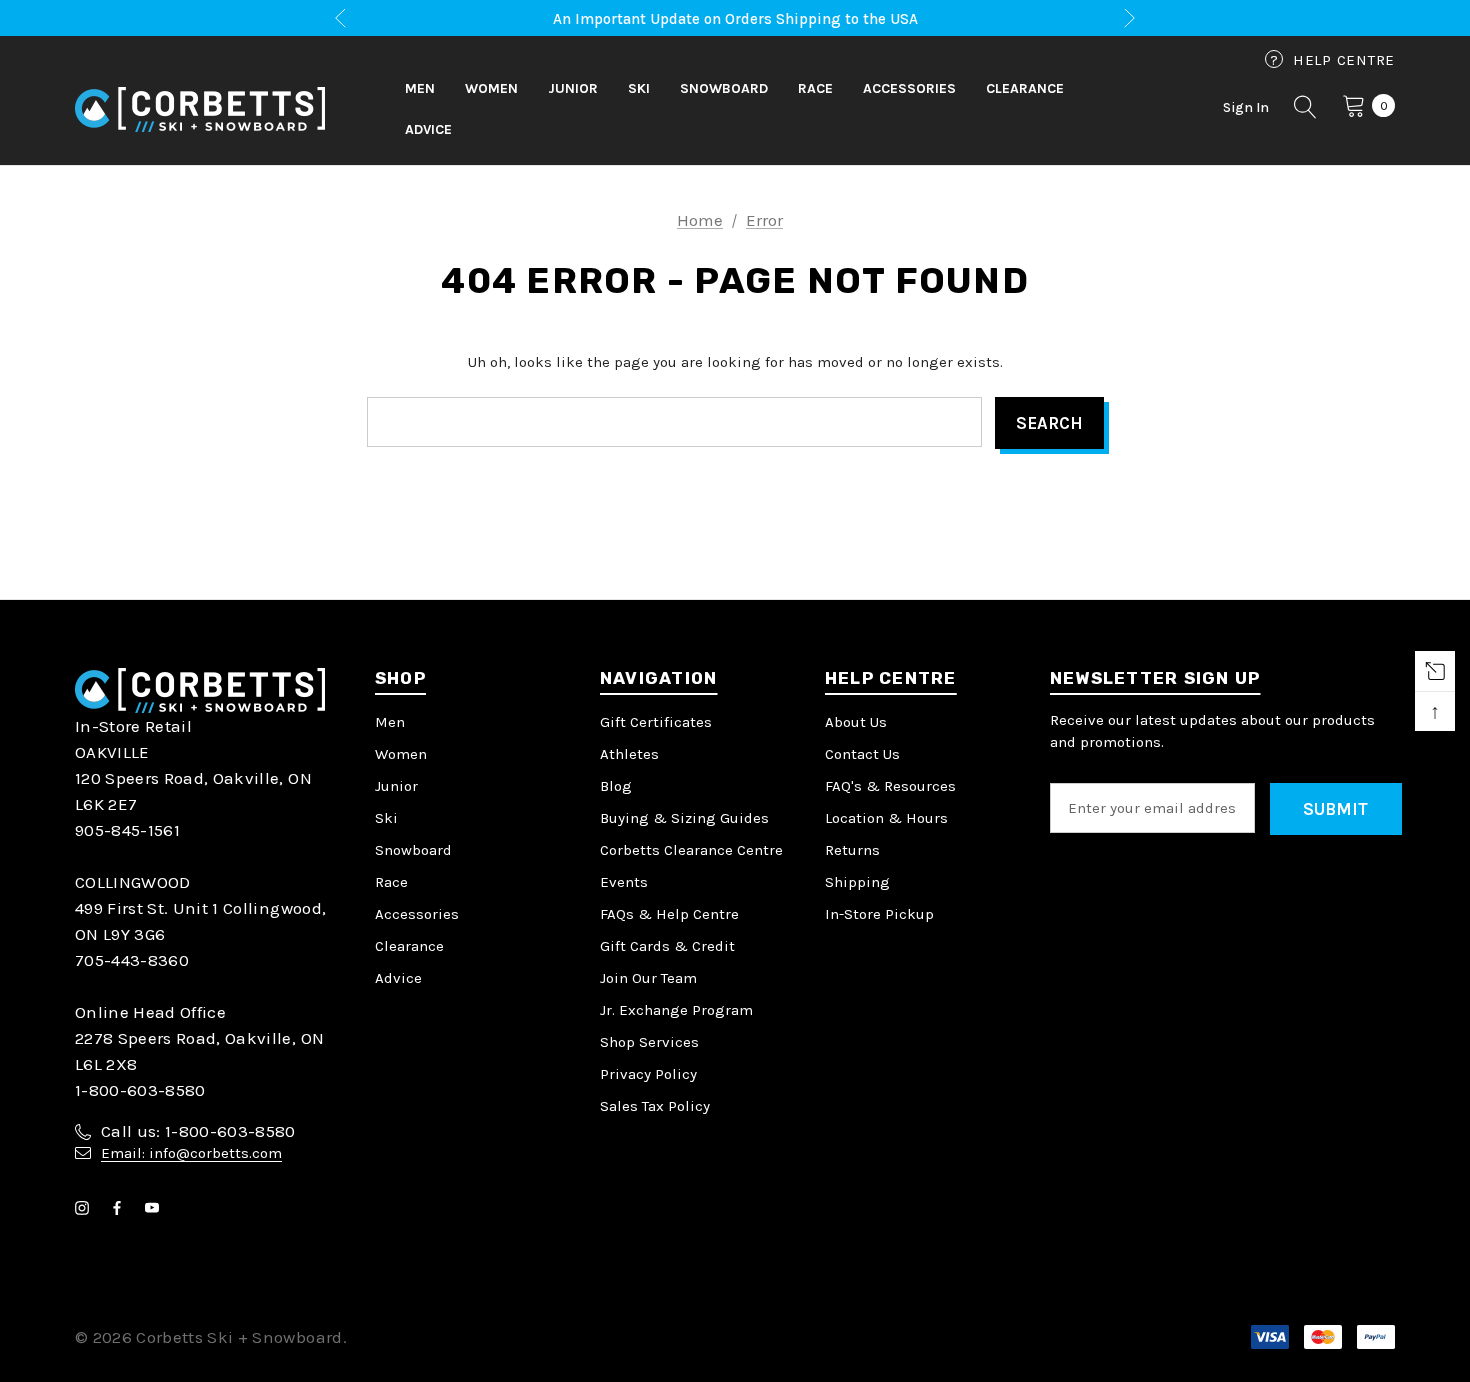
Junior (396, 786)
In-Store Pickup (879, 914)
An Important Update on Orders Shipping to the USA (735, 19)
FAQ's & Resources (890, 786)
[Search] (1306, 109)
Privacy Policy (648, 1074)
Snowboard (413, 850)
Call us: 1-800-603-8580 (198, 1131)
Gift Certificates (656, 722)
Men (390, 722)
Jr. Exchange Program (676, 1010)
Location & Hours (886, 818)
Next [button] (1129, 18)
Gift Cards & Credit (667, 946)
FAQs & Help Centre (669, 914)
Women (401, 754)
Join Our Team (648, 978)
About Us (856, 722)
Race (391, 882)
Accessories (417, 914)
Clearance (409, 946)
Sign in (1246, 107)
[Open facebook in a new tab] (121, 1208)
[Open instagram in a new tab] (86, 1208)
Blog (616, 786)
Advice (398, 978)
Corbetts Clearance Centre (691, 850)
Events (624, 882)
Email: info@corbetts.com (191, 1153)
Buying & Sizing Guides (684, 818)
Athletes (629, 754)
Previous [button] (340, 18)
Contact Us (862, 754)
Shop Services (649, 1042)
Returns (852, 850)
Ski (386, 818)
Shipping (857, 882)
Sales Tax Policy (655, 1106)
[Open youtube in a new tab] (156, 1208)
